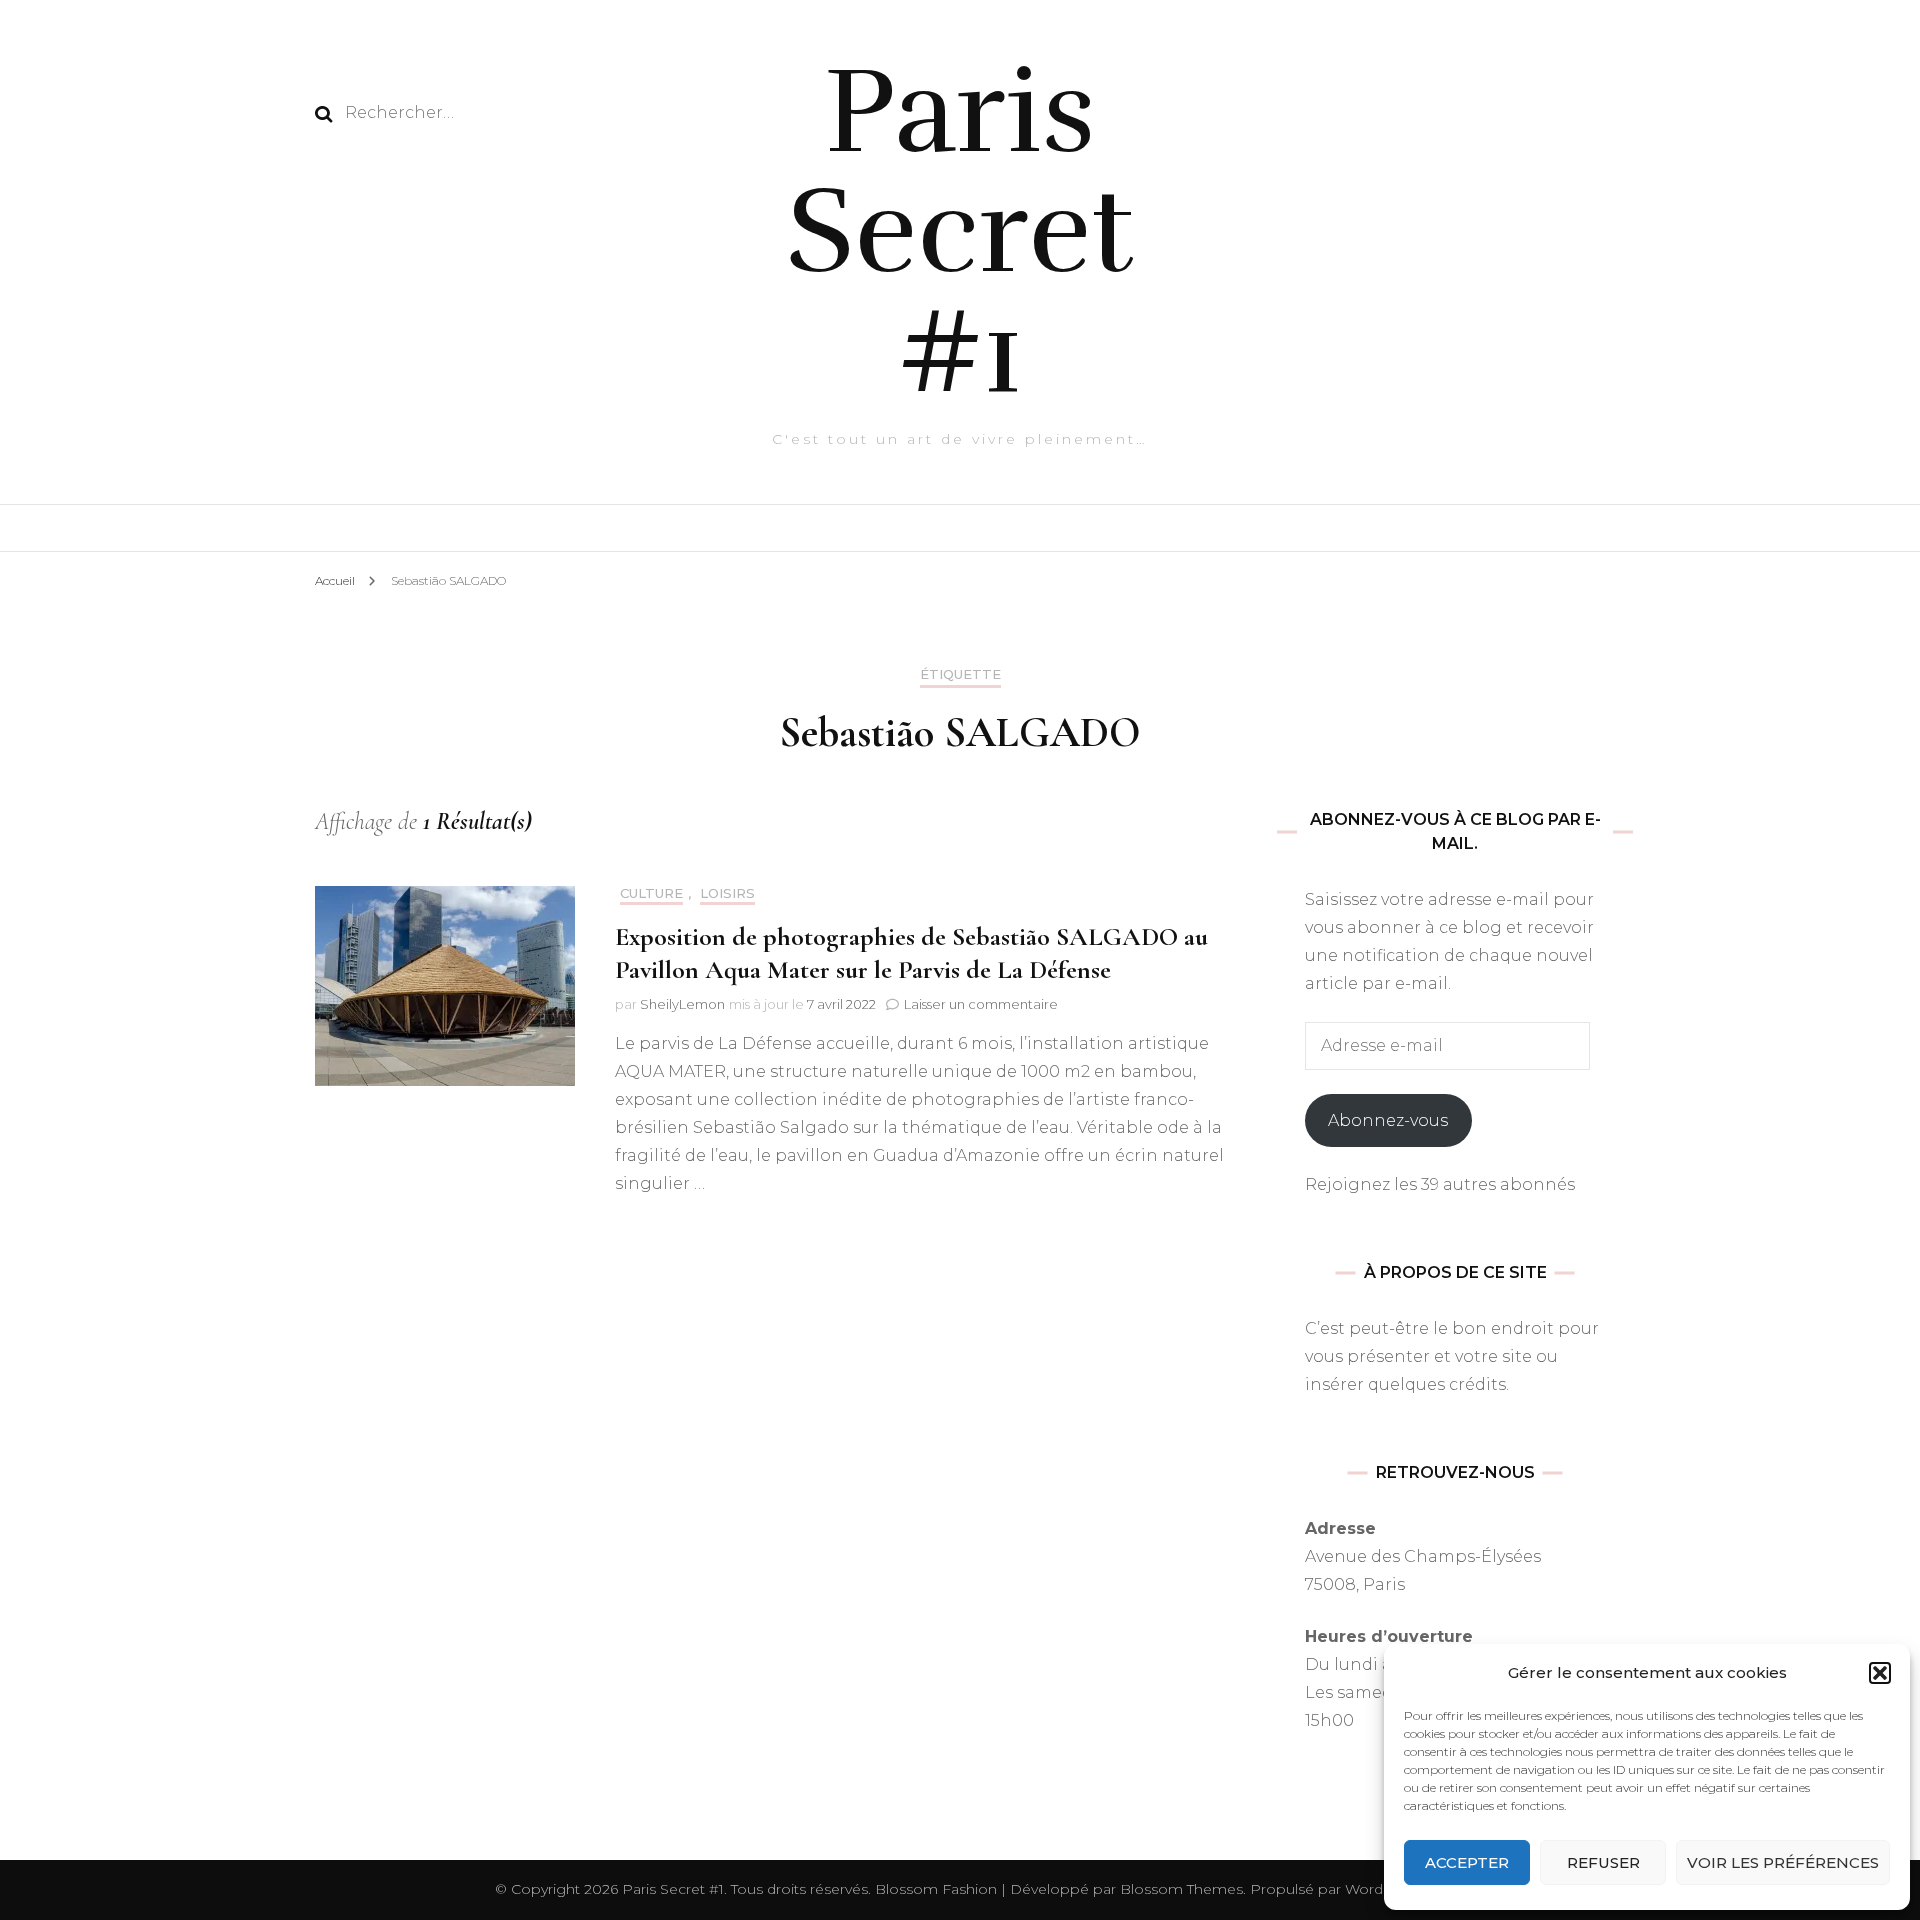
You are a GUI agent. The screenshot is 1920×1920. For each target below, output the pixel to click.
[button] (1880, 1673)
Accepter (1467, 1862)
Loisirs (727, 893)
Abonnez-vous (1388, 1120)
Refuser (1603, 1862)
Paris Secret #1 (960, 232)
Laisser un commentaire (981, 1004)
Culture (651, 893)
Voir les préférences (1783, 1862)
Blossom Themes (1179, 1889)
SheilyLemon (682, 1004)
